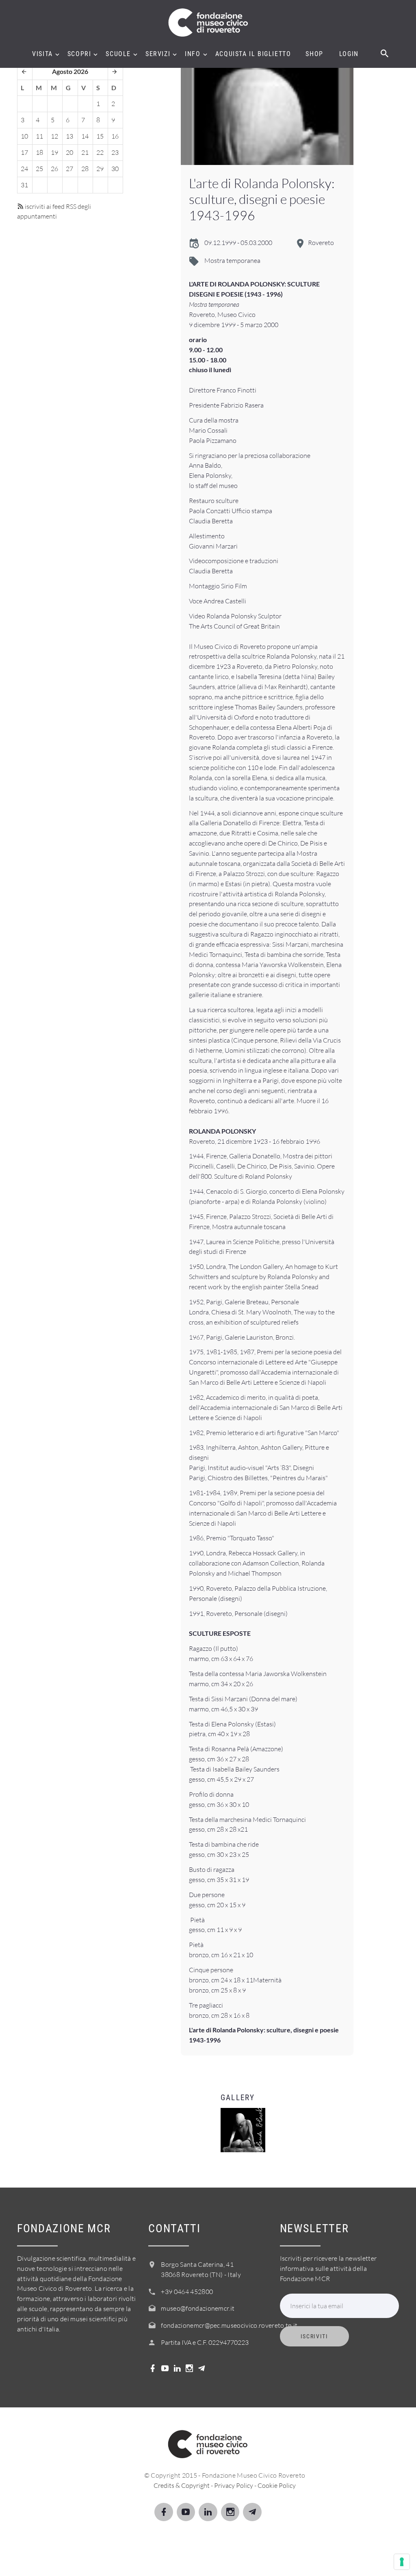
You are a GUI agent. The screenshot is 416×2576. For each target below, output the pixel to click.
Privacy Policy (234, 2485)
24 (24, 169)
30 (115, 169)
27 (69, 169)
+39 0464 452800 (187, 2292)
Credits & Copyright (182, 2485)
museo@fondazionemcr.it (198, 2308)
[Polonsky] (267, 114)
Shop (314, 54)
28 (85, 169)
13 (69, 136)
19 (54, 152)
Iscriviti (314, 2336)
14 (85, 136)
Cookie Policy (277, 2485)
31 (24, 185)
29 (100, 169)
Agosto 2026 (70, 71)
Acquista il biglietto (253, 54)
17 (24, 152)
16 (115, 136)
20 (69, 152)
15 (100, 136)
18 (39, 152)
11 (39, 136)
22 (100, 152)
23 (115, 152)
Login (349, 54)
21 (85, 152)
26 (54, 169)
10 (24, 136)
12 (54, 136)
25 (39, 169)
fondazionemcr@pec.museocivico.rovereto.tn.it (229, 2325)
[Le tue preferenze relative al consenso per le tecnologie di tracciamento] (402, 2562)
